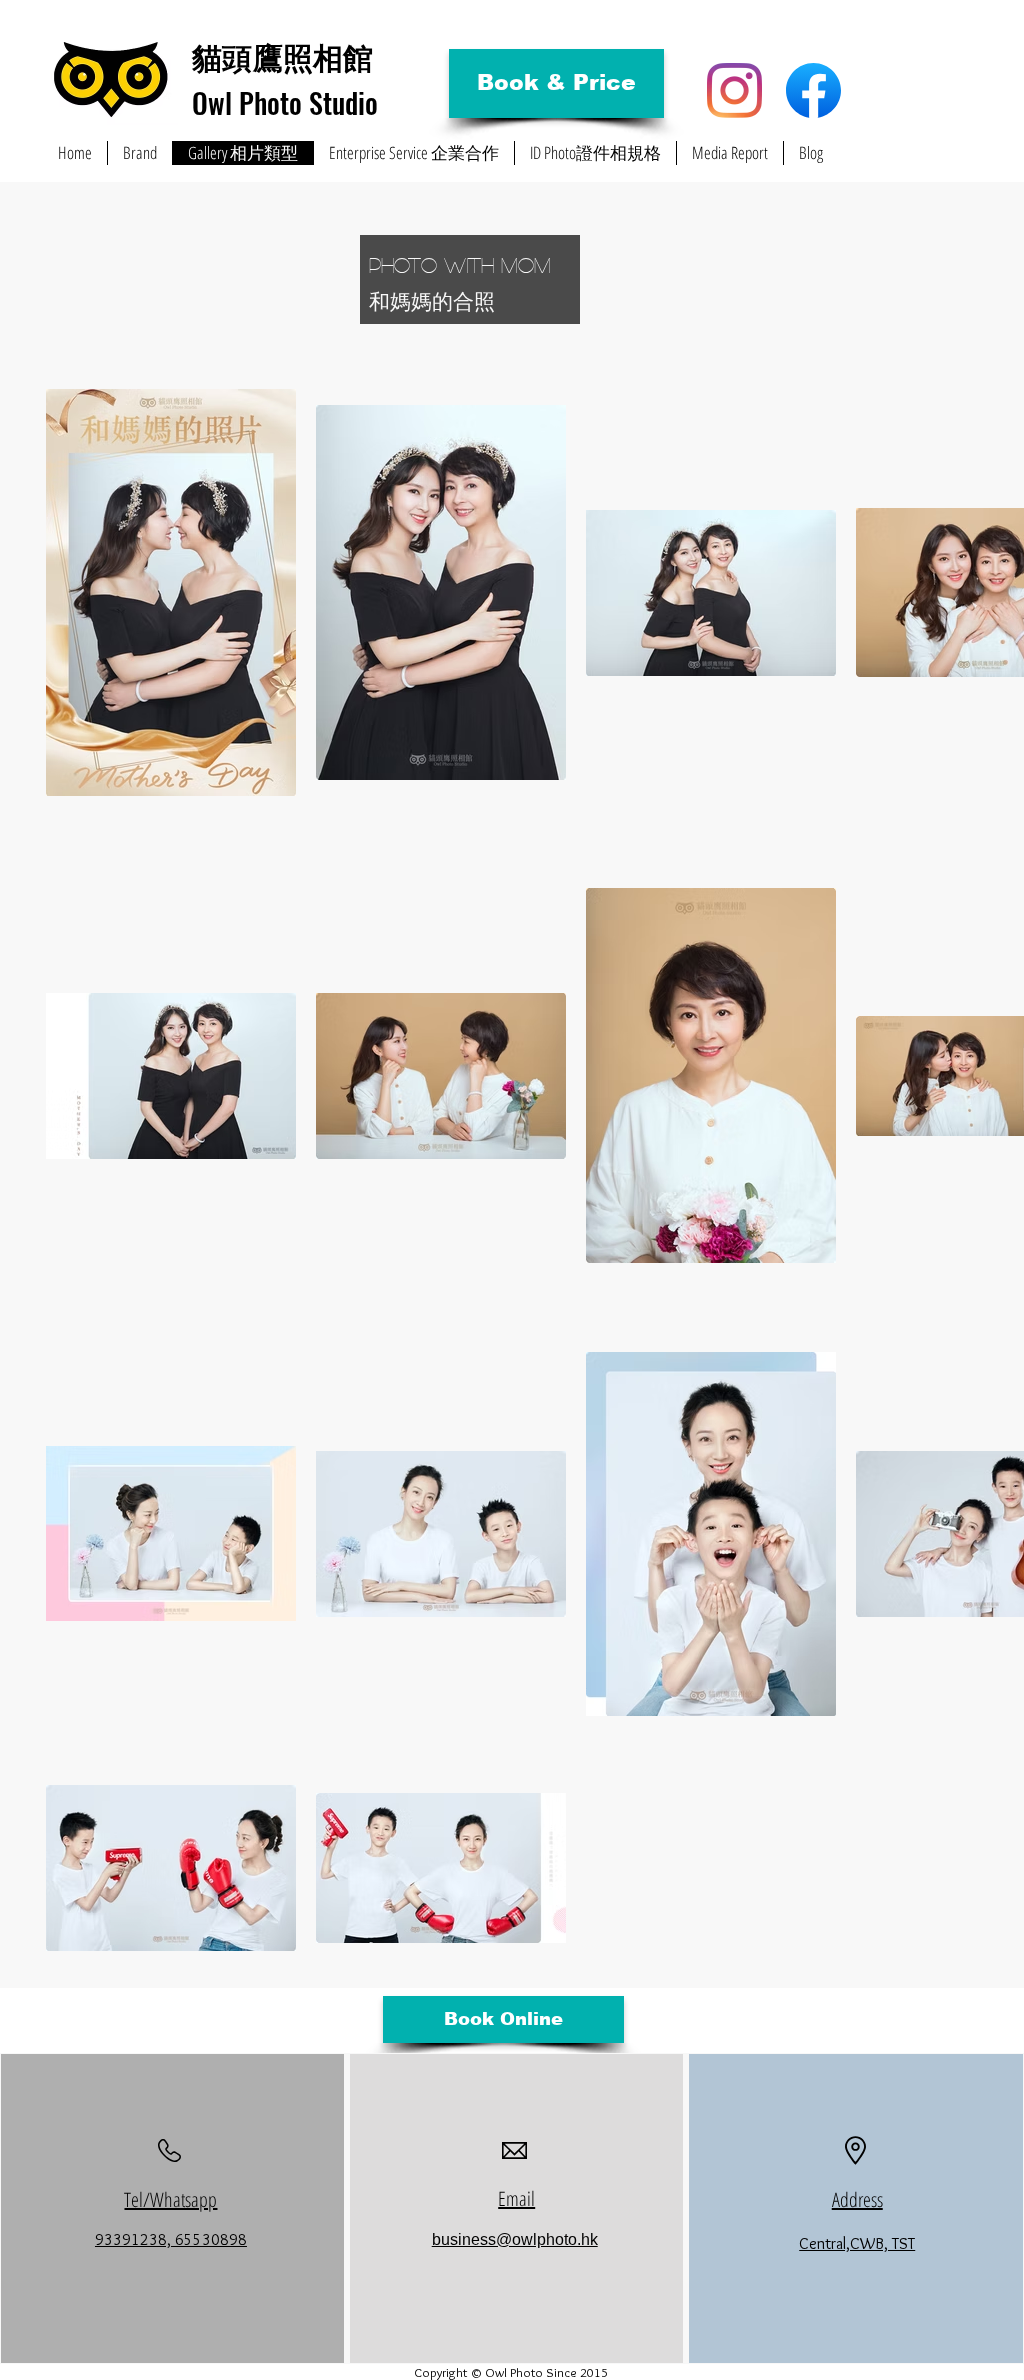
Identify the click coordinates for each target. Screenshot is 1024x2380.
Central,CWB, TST (857, 2243)
